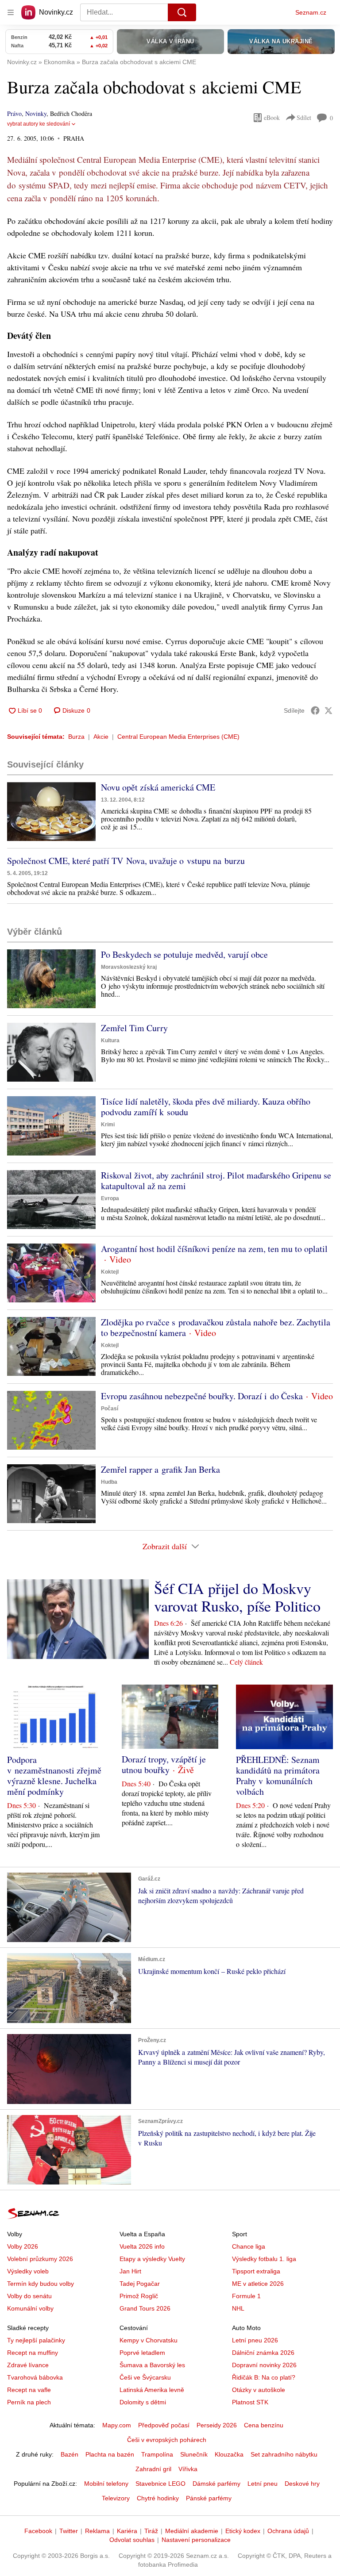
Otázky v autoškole (259, 2390)
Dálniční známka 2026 (263, 2353)
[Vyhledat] (182, 12)
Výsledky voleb (28, 2271)
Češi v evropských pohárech (167, 2440)
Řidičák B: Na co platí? (264, 2377)
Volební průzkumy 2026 (40, 2259)
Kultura (110, 1040)
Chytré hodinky (158, 2498)
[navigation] (11, 12)
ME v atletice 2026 (258, 2284)
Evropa (110, 1198)
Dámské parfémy (216, 2484)
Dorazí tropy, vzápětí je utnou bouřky (164, 1764)
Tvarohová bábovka (35, 2377)
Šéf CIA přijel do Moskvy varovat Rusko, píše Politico (237, 1597)
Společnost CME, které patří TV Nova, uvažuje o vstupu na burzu (126, 861)
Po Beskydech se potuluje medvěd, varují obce (184, 954)
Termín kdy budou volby (41, 2284)
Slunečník (194, 2454)
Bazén (70, 2454)
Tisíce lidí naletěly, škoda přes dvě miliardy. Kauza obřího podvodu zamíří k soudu (206, 1107)
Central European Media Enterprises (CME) (178, 737)
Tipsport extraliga (256, 2271)
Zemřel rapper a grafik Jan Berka (160, 1469)
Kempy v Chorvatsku (149, 2340)
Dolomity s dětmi (143, 2402)
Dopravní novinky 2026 (264, 2365)
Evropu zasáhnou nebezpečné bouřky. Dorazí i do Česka (202, 1396)
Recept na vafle (29, 2390)
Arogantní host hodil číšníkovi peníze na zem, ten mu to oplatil (214, 1249)
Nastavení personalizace (196, 2540)
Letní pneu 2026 (255, 2340)
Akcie (101, 737)
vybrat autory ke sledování (39, 124)
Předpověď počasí (164, 2425)
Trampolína (157, 2454)
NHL (238, 2308)
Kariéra (127, 2531)
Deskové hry (302, 2484)
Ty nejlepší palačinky (36, 2340)
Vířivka (188, 2469)
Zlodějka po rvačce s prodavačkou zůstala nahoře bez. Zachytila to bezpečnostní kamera (216, 1327)
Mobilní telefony (106, 2484)
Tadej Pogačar (140, 2284)
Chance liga (249, 2246)
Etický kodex (243, 2531)
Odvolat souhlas (132, 2540)
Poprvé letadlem (142, 2353)
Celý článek (246, 1662)
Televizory (116, 2498)
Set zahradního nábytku (284, 2454)
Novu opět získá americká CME (158, 787)
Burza (76, 737)
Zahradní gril (153, 2469)
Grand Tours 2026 (145, 2308)
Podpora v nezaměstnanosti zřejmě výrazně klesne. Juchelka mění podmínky (54, 1776)
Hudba (109, 1482)
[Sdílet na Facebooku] (315, 710)
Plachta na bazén (110, 2454)
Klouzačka (229, 2454)
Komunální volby (30, 2308)
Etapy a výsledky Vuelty (152, 2259)
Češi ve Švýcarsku (145, 2377)
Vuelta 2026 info (142, 2246)
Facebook (38, 2531)
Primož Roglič (139, 2296)
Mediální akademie (192, 2531)
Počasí (110, 1409)
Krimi (108, 1125)
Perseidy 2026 (217, 2425)
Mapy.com (117, 2425)
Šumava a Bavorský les (152, 2365)
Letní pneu (263, 2484)
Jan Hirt (130, 2271)
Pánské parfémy (209, 2498)
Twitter (69, 2531)
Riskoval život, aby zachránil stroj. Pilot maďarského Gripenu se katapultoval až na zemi (216, 1181)
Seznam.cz (311, 12)
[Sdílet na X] (328, 710)
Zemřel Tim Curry (134, 1028)
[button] (51, 812)
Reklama (97, 2531)
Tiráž (151, 2531)
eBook (272, 117)
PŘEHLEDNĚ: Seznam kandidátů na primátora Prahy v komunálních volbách (278, 1776)
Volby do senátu (29, 2296)
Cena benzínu (264, 2425)
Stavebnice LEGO (160, 2484)
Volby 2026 (23, 2246)
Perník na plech (29, 2402)
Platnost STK (250, 2402)
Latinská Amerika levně (152, 2390)
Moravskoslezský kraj (129, 967)
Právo (14, 113)
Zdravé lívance (28, 2365)
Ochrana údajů (288, 2531)
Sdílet (304, 117)
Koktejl (110, 1272)
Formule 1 (246, 2296)
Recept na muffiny (33, 2353)
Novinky (36, 113)
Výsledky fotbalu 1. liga (264, 2259)
